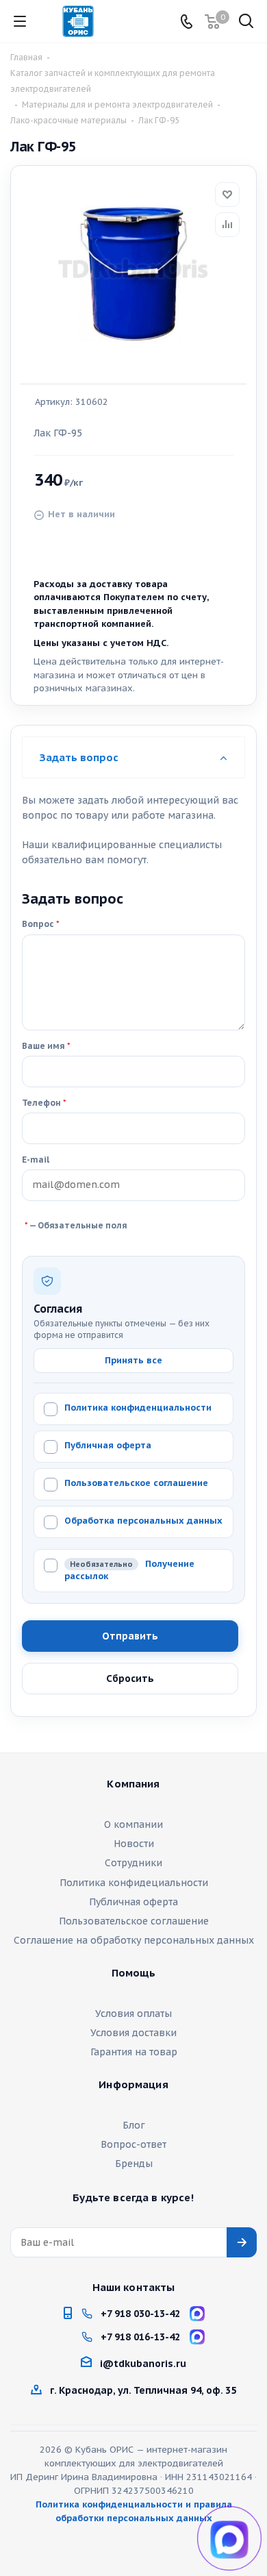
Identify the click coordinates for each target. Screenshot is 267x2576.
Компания (133, 1784)
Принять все (133, 1360)
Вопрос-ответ (133, 2144)
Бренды (134, 2164)
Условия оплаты (133, 2014)
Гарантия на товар (134, 2052)
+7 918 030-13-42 (140, 2314)
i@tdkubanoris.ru (143, 2364)
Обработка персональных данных (143, 1521)
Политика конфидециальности (134, 1883)
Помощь (134, 1973)
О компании (133, 1824)
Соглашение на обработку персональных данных (134, 1940)
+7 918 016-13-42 (140, 2337)
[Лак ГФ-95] (133, 270)
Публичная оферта (108, 1445)
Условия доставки (133, 2033)
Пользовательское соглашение (136, 1483)
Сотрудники (133, 1863)
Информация (133, 2085)
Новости (134, 1844)
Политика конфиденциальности (138, 1408)
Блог (134, 2125)
